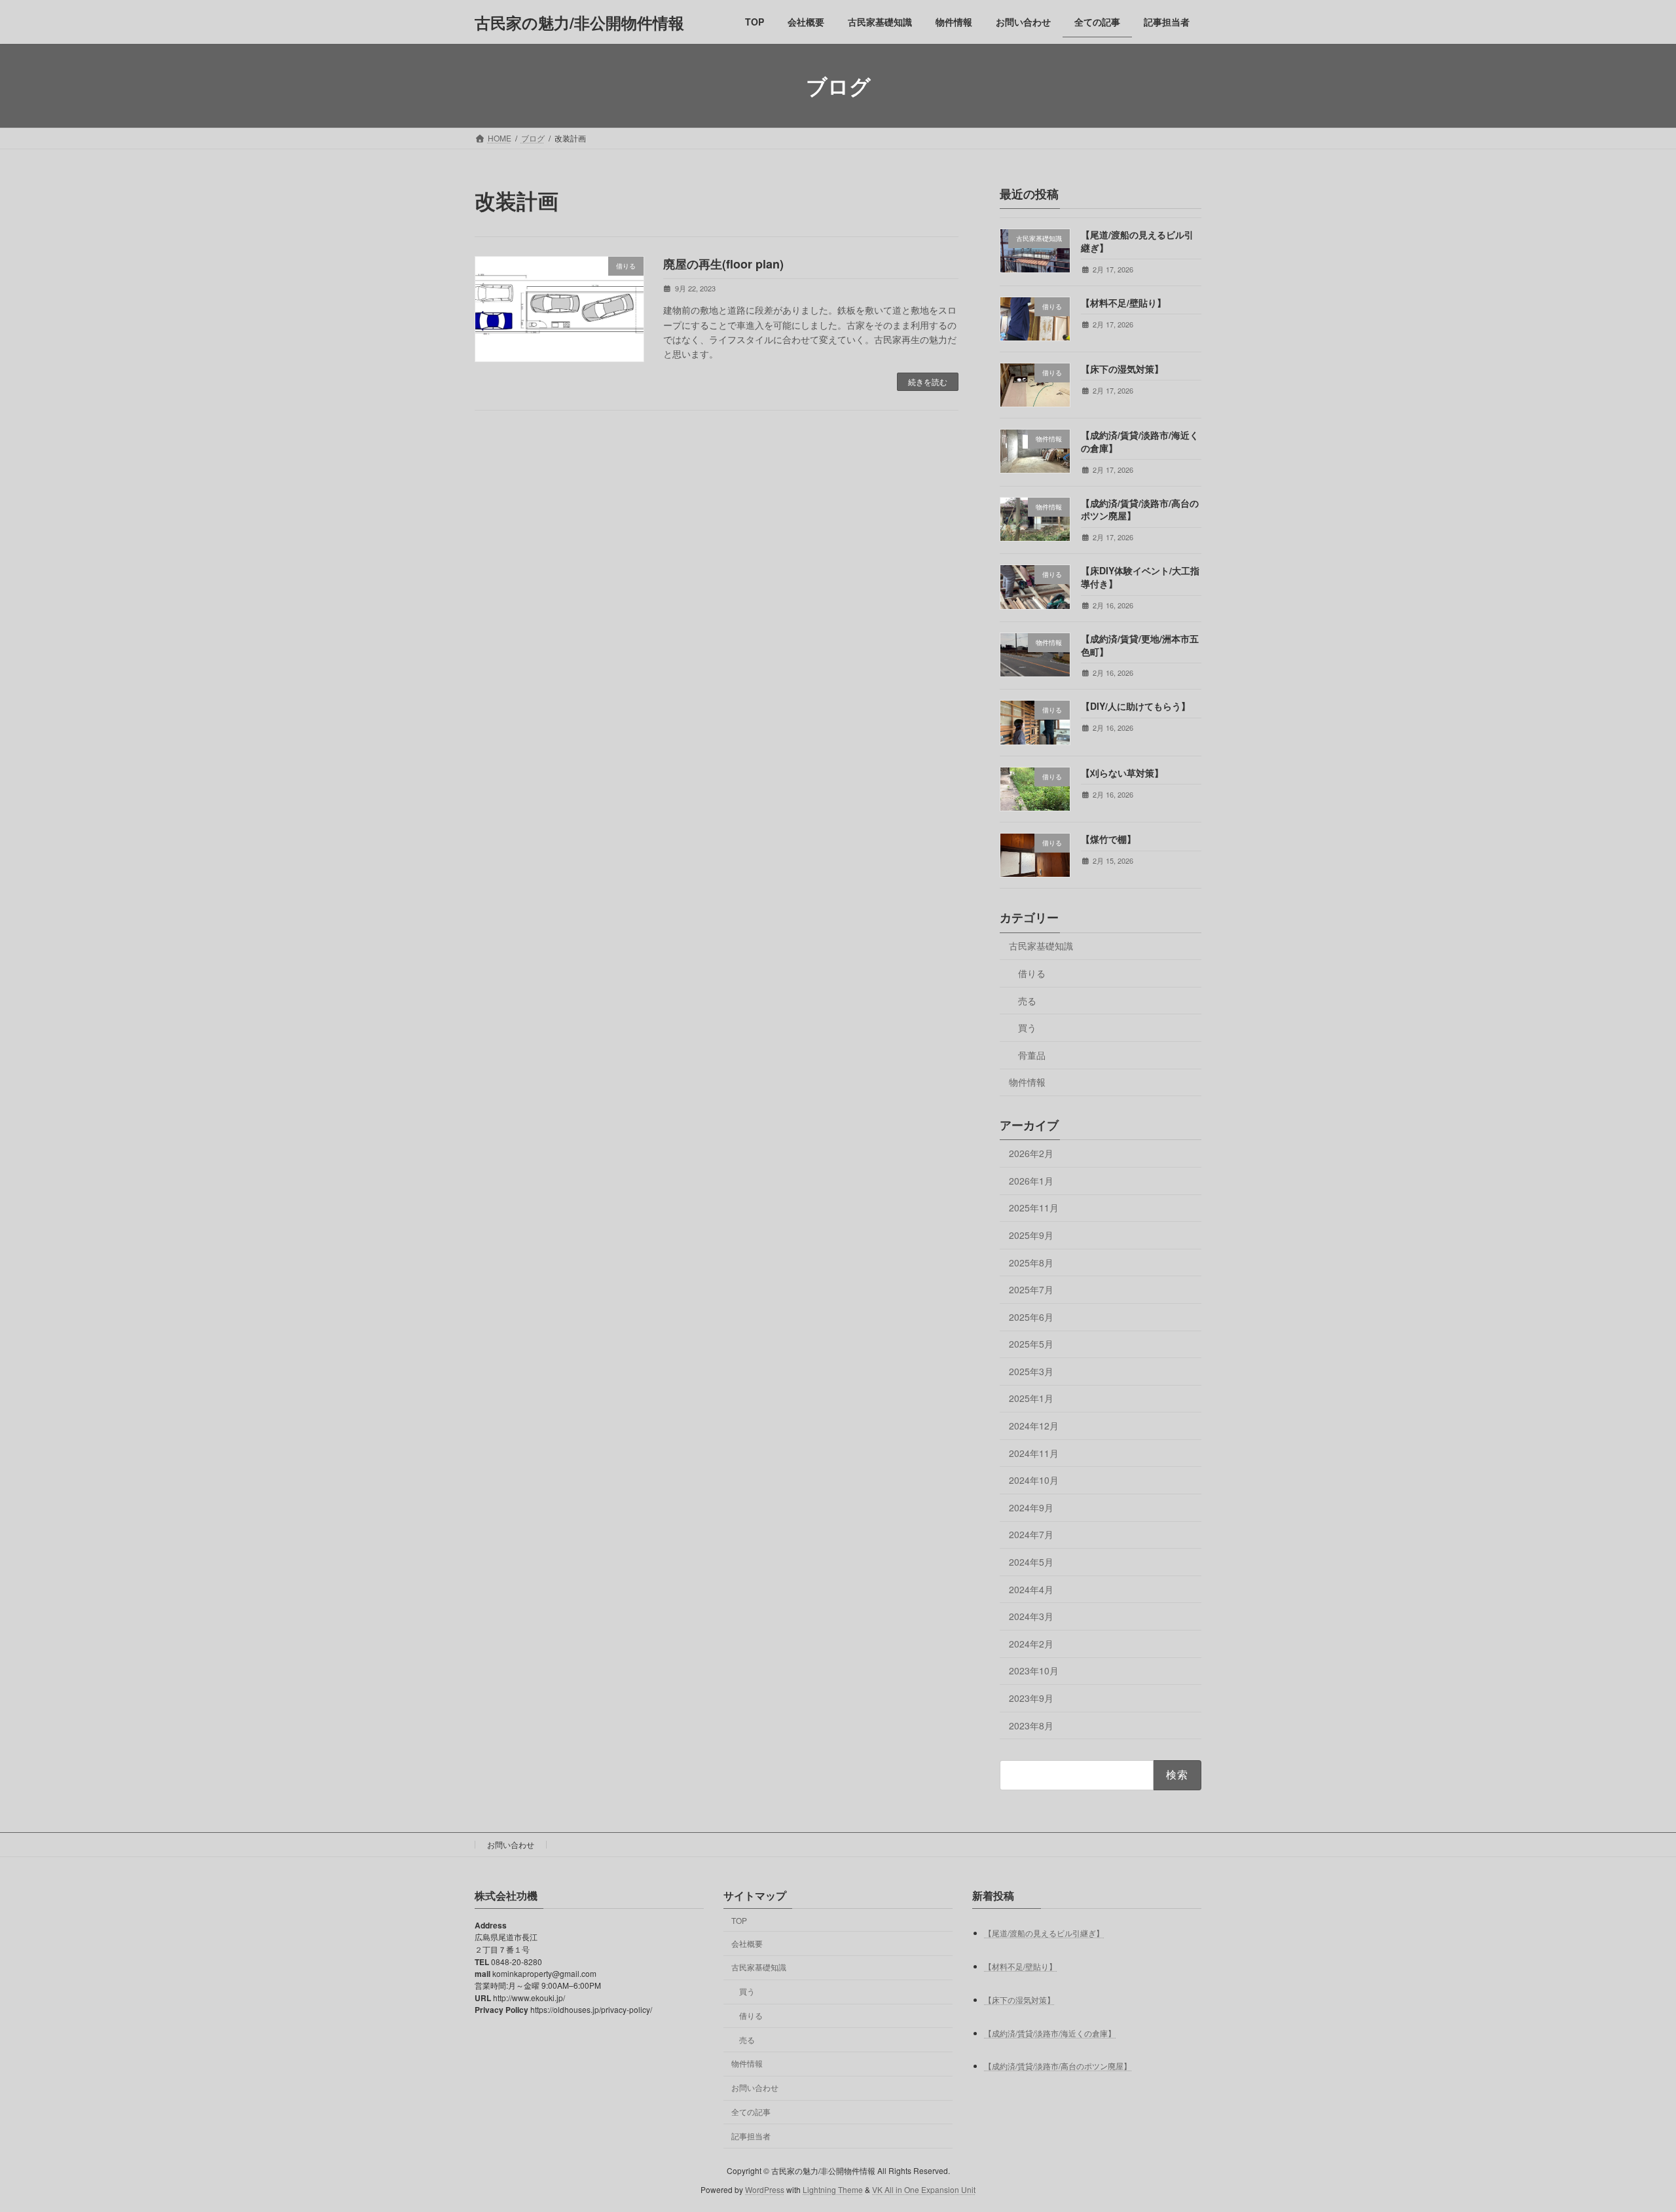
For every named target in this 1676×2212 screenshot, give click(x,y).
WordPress (765, 2189)
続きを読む (928, 381)
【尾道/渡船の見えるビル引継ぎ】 (1137, 241)
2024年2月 (1031, 1644)
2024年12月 (1034, 1426)
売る (1027, 1001)
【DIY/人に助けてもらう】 (1136, 707)
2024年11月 (1034, 1453)
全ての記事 (751, 2111)
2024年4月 (1031, 1589)
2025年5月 (1031, 1344)
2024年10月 (1034, 1480)
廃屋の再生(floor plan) (723, 264)
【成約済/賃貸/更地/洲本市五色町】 (1140, 645)
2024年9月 (1031, 1507)
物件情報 (1027, 1082)
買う (1027, 1027)
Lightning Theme (833, 2189)
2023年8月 (1031, 1725)
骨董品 (1032, 1055)
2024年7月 (1031, 1535)
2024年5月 (1031, 1562)
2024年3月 (1031, 1616)
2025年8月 (1031, 1263)
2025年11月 (1034, 1208)
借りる (1032, 973)
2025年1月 (1031, 1399)
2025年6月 (1031, 1317)
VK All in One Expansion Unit (924, 2189)
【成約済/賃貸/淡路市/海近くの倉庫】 (1140, 441)
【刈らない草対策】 (1122, 773)
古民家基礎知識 (1041, 946)
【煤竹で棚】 (1108, 839)
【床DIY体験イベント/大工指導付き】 (1140, 578)
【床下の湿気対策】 (1122, 369)
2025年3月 (1031, 1371)
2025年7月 (1031, 1289)
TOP (739, 1920)
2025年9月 (1031, 1235)
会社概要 (747, 1943)
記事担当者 (751, 2136)
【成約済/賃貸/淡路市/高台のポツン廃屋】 (1140, 509)
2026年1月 (1031, 1181)
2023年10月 (1034, 1671)
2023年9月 (1031, 1698)
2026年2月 (1031, 1153)
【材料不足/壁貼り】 (1123, 303)
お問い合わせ (511, 1844)
